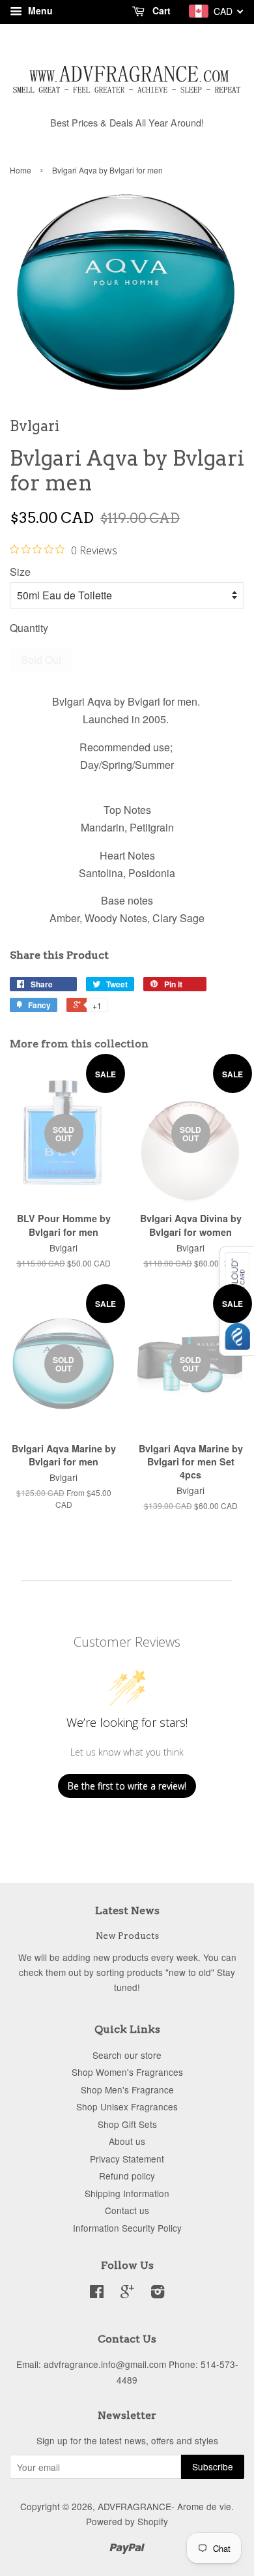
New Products (127, 1936)
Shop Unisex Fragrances (127, 2106)
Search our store (127, 2055)
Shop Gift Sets (127, 2124)
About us (127, 2141)
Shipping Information (127, 2193)
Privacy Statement (127, 2159)
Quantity (29, 628)
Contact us (127, 2210)
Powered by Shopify (127, 2521)
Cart (160, 10)
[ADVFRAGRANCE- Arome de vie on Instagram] (158, 2294)
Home (21, 170)
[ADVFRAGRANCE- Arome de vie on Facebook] (97, 2294)
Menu (39, 10)
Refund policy (127, 2176)
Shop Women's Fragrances (127, 2072)
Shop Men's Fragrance (127, 2089)
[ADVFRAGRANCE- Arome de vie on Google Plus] (127, 2294)
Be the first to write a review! (127, 1786)
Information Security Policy (127, 2228)
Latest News (127, 1910)
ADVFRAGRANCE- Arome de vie (164, 2506)
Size (20, 572)
